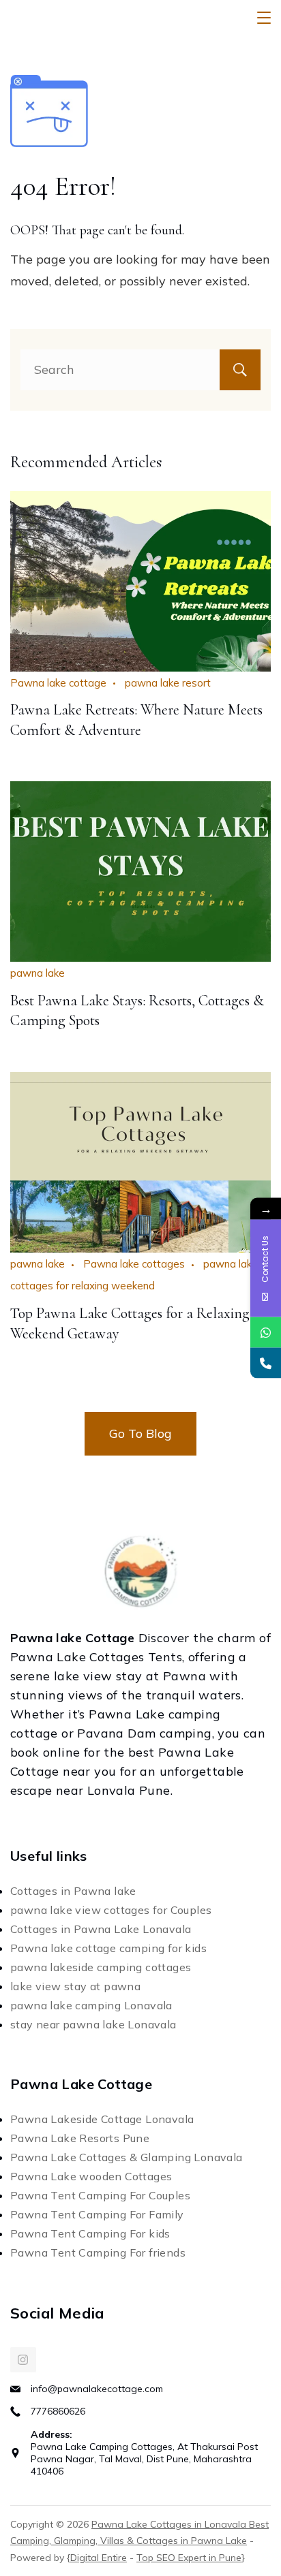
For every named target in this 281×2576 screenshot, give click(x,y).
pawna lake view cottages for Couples (111, 1910)
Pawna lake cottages (134, 1264)
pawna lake (38, 973)
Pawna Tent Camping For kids (90, 2233)
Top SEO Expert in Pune (189, 2558)
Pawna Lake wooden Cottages (91, 2176)
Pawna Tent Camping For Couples (100, 2195)
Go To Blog (140, 1433)
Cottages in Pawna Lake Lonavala (101, 1929)
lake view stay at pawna (75, 1986)
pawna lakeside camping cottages (101, 1967)
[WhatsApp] (266, 1333)
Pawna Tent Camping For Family (97, 2214)
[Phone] (266, 1363)
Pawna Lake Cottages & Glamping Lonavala (127, 2157)
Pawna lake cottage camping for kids (108, 1948)
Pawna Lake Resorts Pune (80, 2138)
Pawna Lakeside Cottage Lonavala (102, 2119)
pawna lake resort (168, 683)
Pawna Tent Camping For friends (98, 2252)
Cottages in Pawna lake (73, 1891)
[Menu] (264, 18)
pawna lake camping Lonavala (91, 2005)
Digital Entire (99, 2558)
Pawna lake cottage (58, 683)
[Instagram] (23, 2360)
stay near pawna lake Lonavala (93, 2024)
